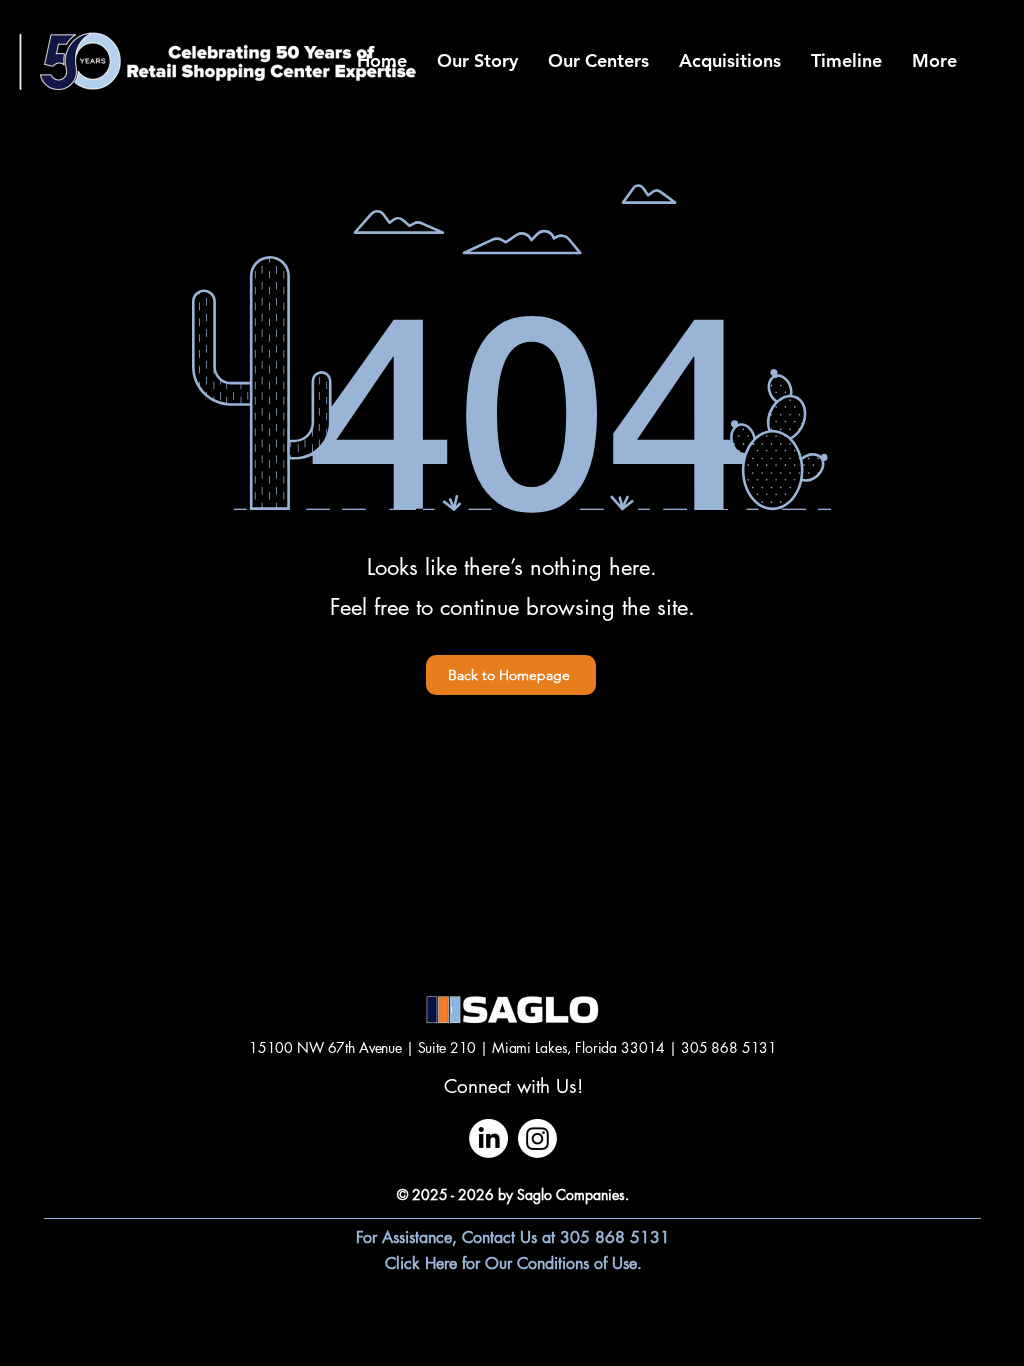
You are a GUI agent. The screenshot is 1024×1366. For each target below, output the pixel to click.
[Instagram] (537, 1138)
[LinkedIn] (488, 1138)
